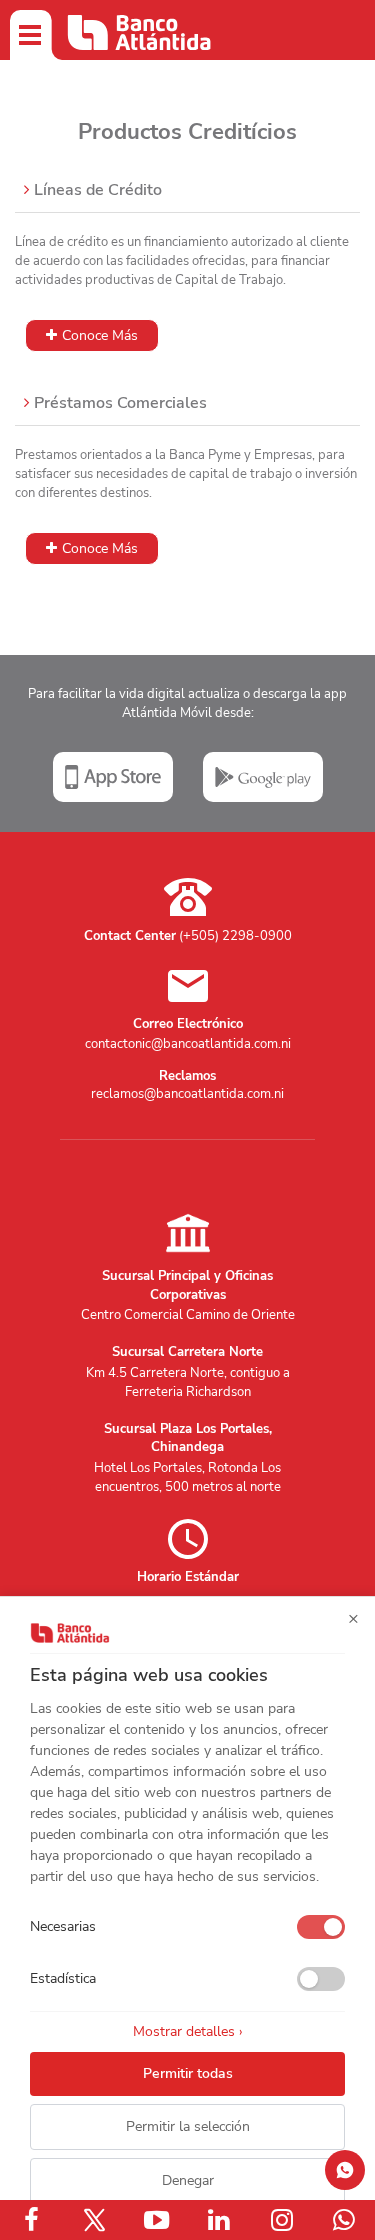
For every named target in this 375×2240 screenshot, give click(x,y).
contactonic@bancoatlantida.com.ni (188, 1044)
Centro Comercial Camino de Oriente (188, 1315)
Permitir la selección (188, 2126)
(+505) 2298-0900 (235, 936)
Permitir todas (188, 2073)
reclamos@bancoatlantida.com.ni (187, 1094)
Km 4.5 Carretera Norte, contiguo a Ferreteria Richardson (188, 1383)
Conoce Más (100, 335)
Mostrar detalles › (188, 2031)
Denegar (188, 2180)
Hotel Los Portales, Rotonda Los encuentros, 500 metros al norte (187, 1478)
